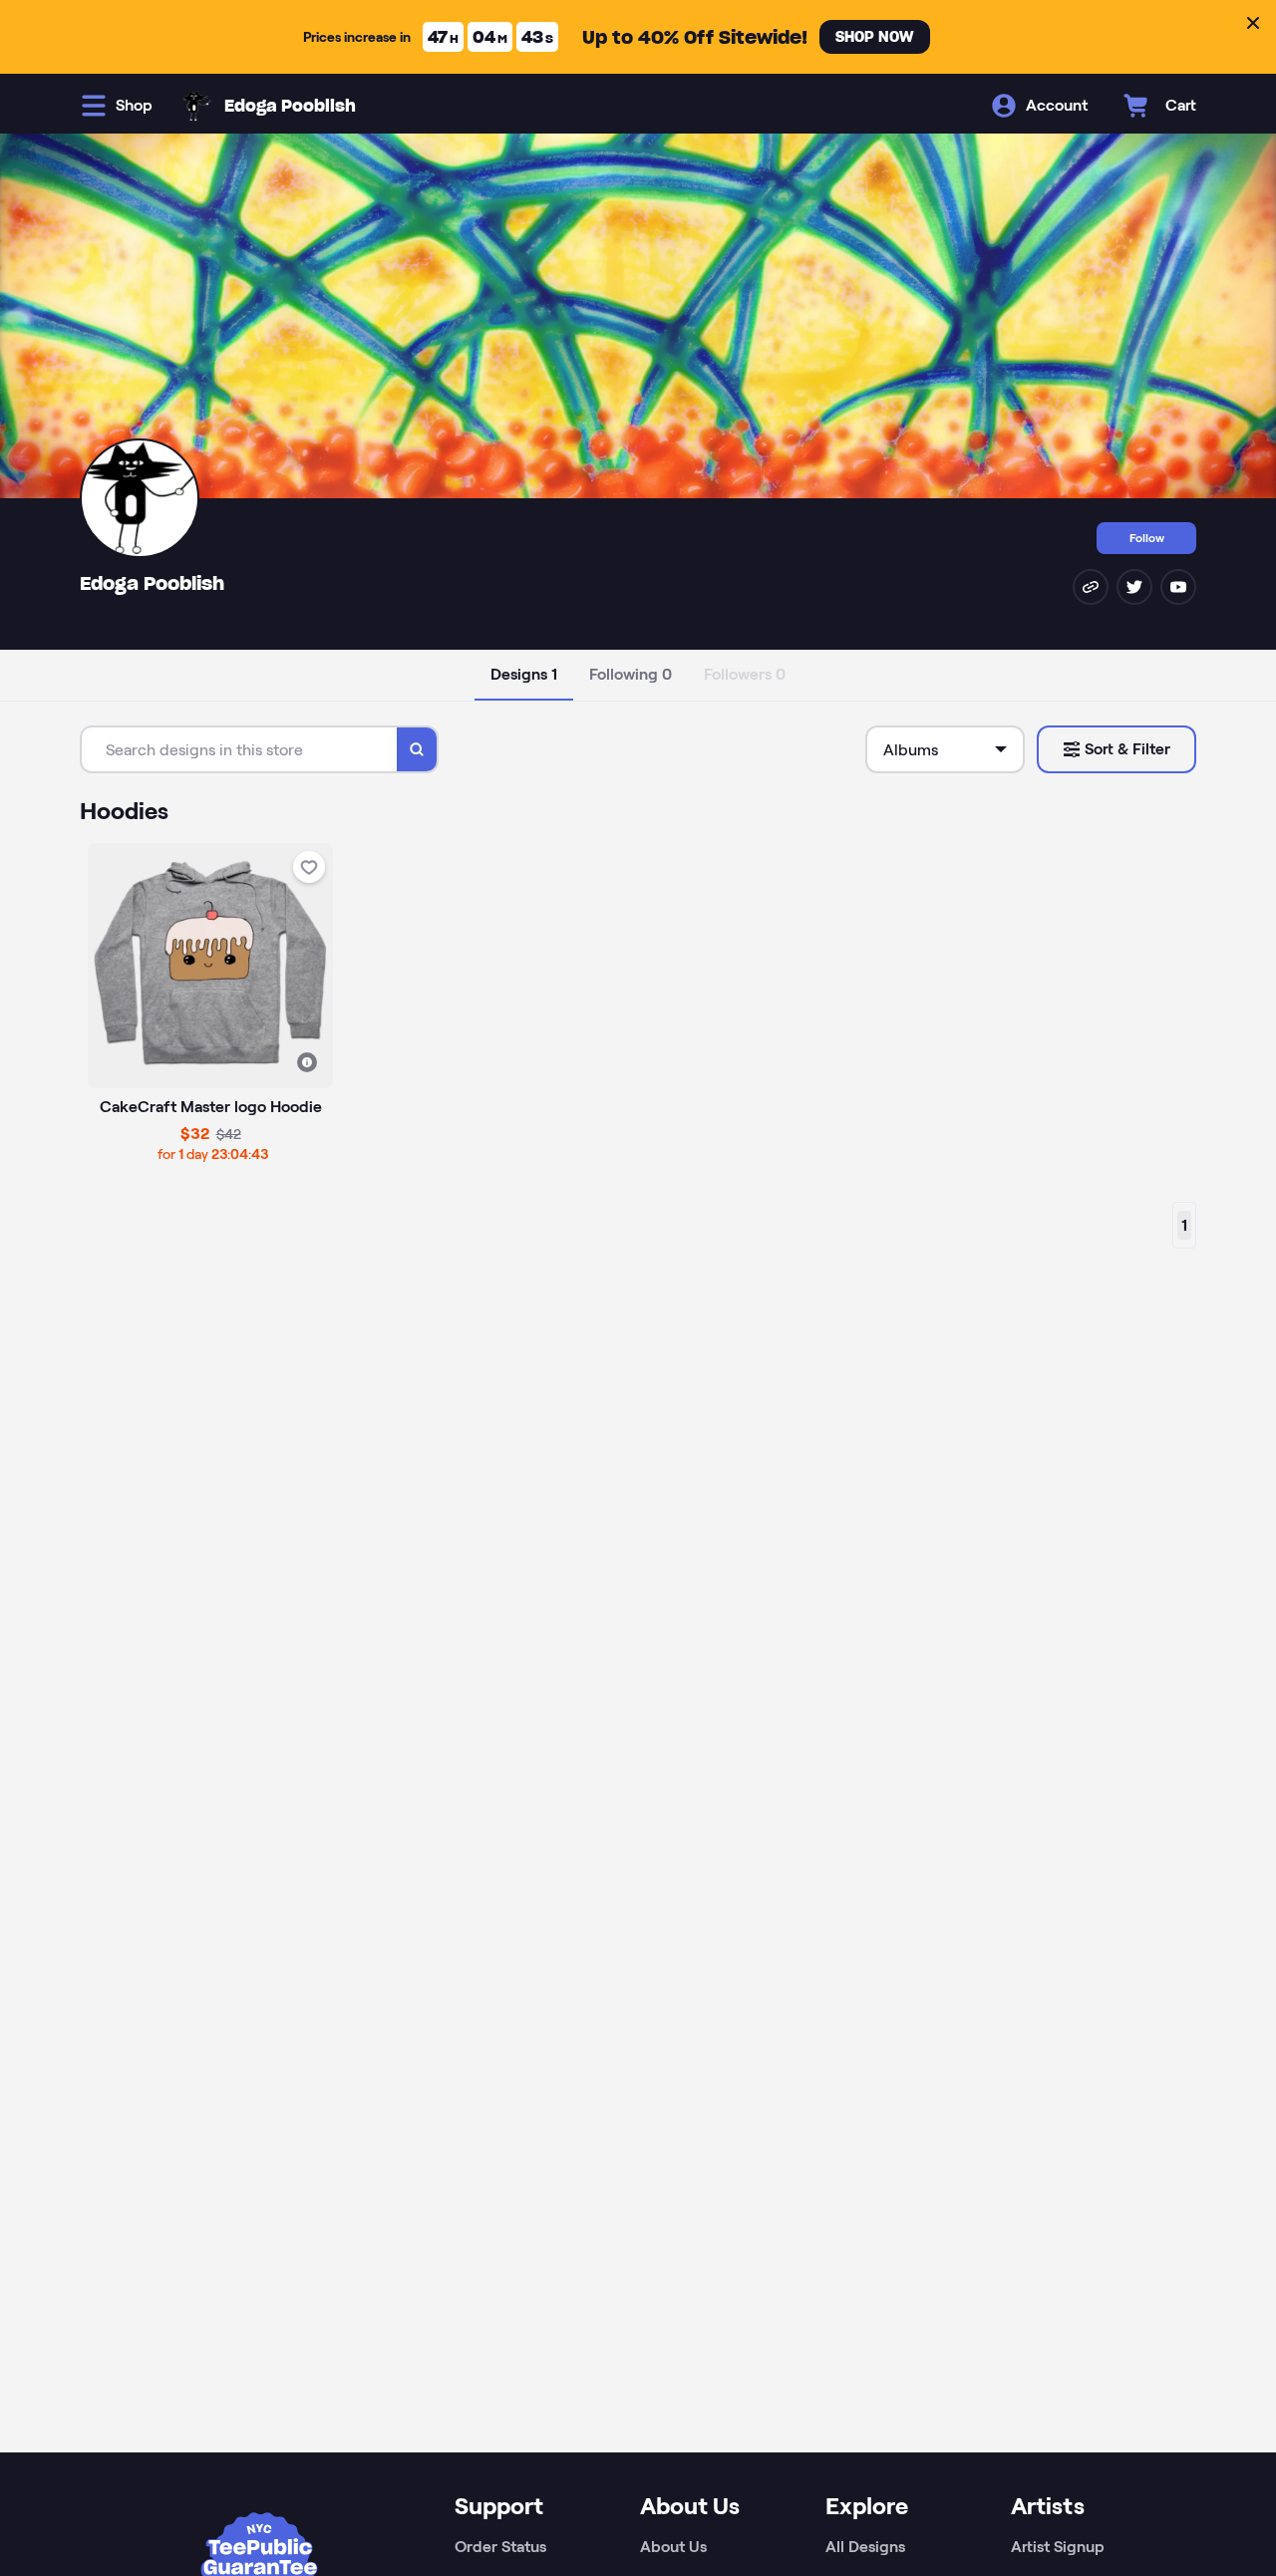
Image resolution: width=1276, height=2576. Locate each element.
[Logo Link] (196, 106)
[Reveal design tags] (307, 1062)
